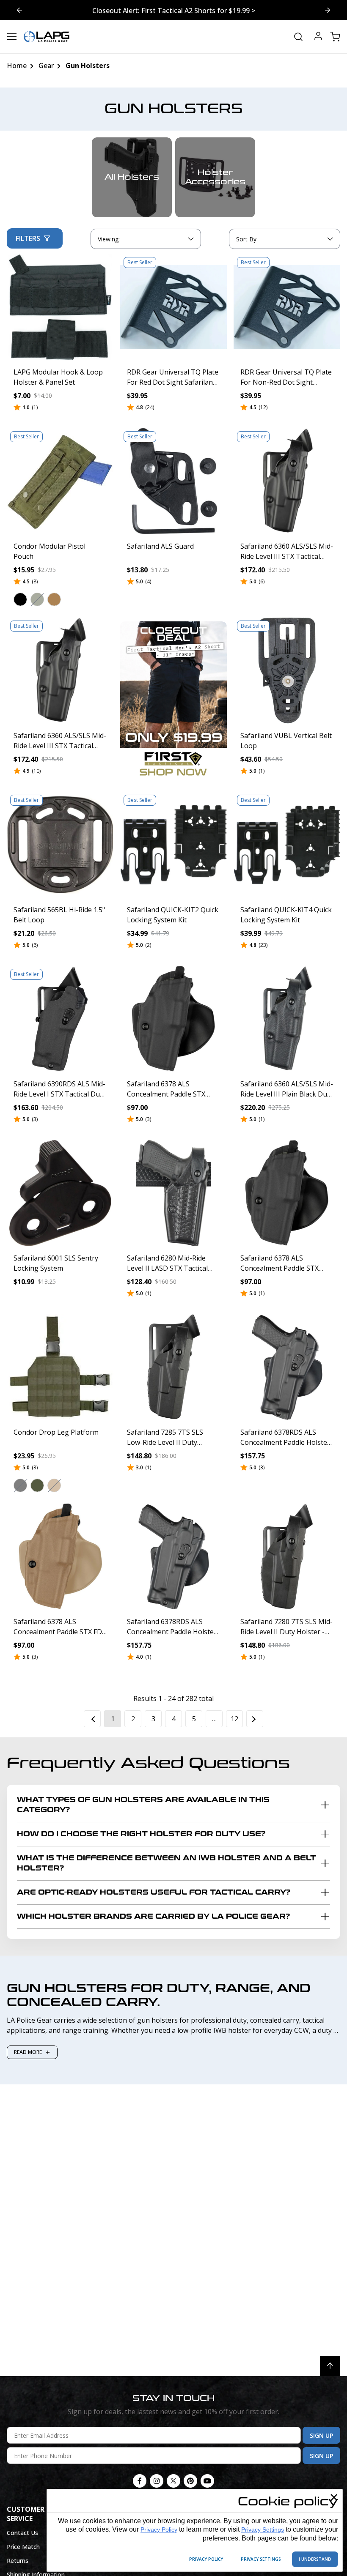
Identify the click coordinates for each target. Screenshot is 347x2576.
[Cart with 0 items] (335, 37)
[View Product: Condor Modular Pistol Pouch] (60, 481)
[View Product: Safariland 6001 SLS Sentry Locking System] (60, 1193)
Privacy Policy (159, 2530)
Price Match (23, 2547)
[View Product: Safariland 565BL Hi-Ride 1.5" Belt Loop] (60, 845)
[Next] (255, 1719)
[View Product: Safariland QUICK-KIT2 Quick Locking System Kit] (173, 845)
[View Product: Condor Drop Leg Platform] (60, 1367)
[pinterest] (190, 2481)
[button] (20, 600)
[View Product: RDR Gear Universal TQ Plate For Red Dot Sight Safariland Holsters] (173, 307)
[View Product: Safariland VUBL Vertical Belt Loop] (287, 670)
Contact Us (22, 2533)
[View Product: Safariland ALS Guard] (173, 481)
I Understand (315, 2559)
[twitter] (173, 2481)
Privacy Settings (263, 2530)
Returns (18, 2561)
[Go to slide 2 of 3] (19, 10)
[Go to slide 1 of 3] (328, 10)
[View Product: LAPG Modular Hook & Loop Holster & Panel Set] (60, 307)
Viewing (109, 239)
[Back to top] (330, 2366)
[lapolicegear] (47, 37)
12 (234, 1719)
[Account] (318, 37)
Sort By (247, 241)
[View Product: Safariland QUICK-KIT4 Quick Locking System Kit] (287, 845)
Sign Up (321, 2435)
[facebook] (140, 2481)
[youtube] (207, 2481)
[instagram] (157, 2481)
